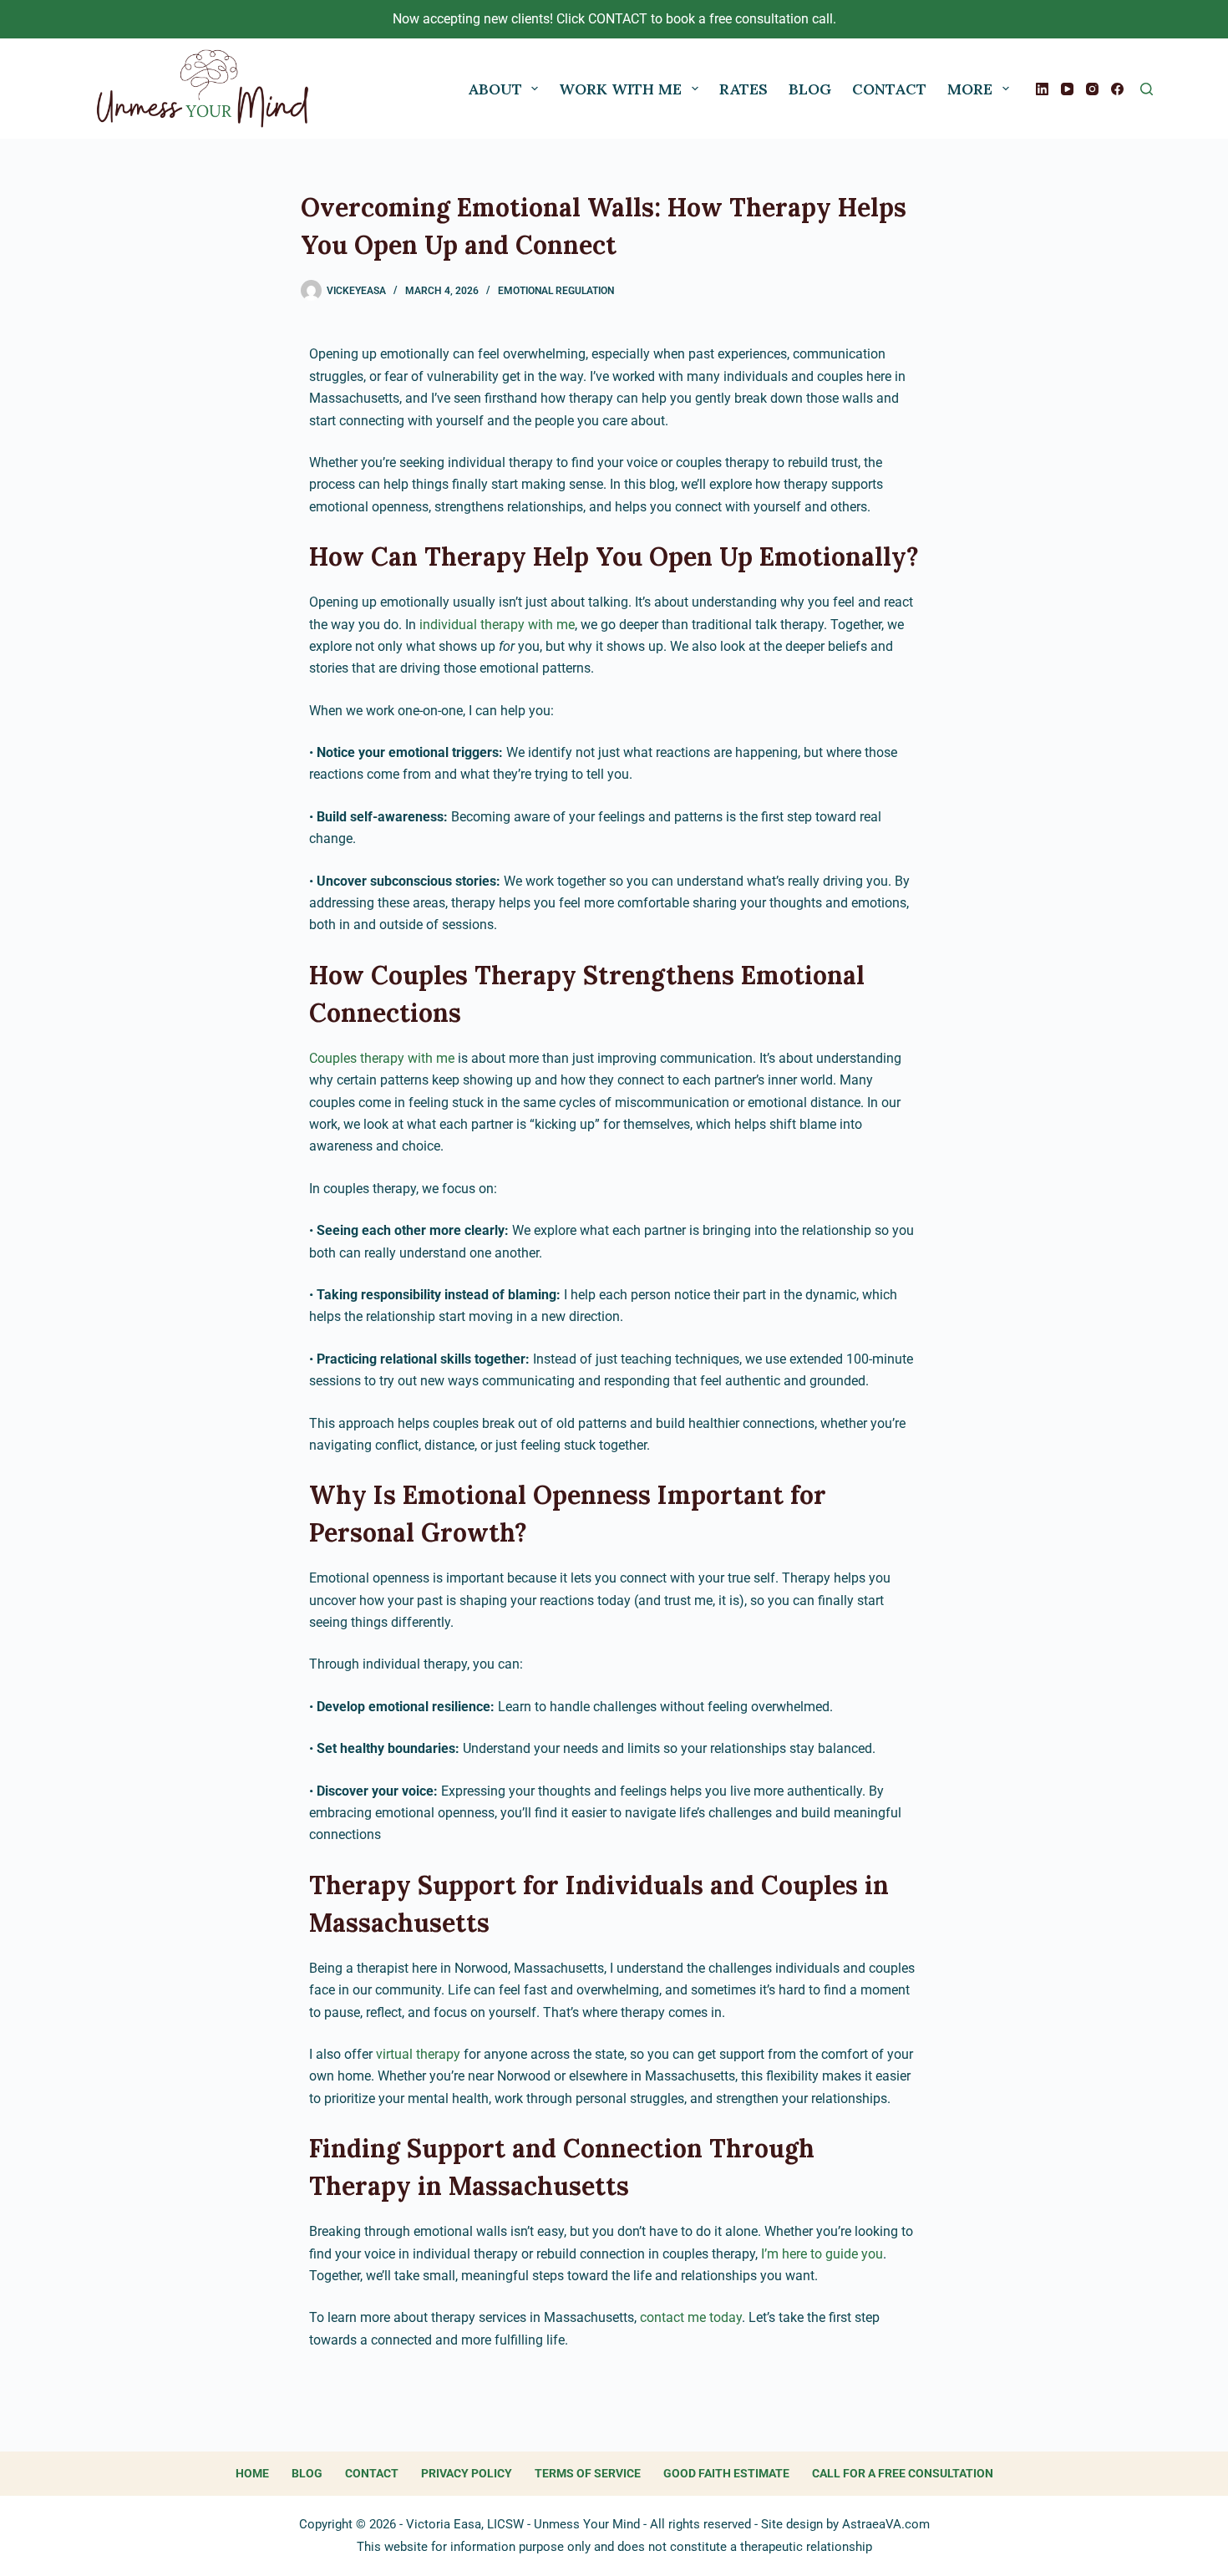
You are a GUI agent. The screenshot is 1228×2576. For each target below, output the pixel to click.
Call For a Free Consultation (903, 2473)
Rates (743, 89)
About (495, 89)
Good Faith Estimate (726, 2473)
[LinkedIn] (1042, 89)
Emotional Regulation (556, 291)
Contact (889, 89)
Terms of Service (588, 2473)
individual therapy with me (497, 625)
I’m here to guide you (822, 2254)
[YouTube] (1067, 89)
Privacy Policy (467, 2473)
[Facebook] (1117, 89)
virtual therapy (418, 2054)
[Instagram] (1092, 89)
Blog (810, 89)
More (970, 89)
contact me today (691, 2317)
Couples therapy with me (382, 1058)
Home (252, 2473)
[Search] (1147, 89)
